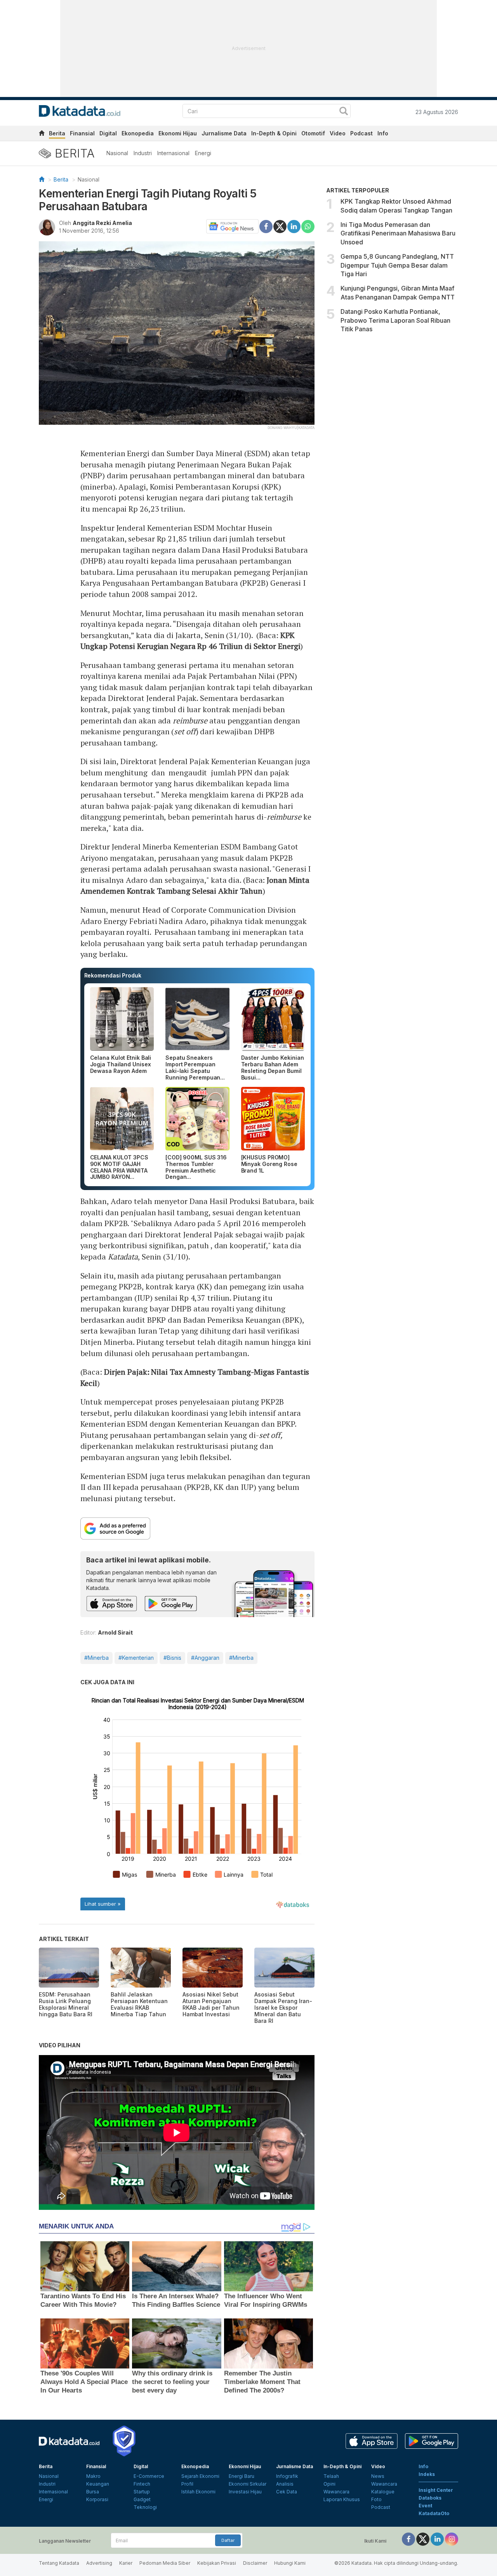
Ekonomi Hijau (178, 133)
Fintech (142, 2484)
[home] (42, 134)
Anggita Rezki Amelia (102, 223)
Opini (329, 2484)
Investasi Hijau (245, 2492)
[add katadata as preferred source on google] (198, 1528)
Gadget (142, 2499)
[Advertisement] (392, 403)
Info (383, 133)
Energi (203, 153)
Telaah (331, 2476)
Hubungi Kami (290, 2563)
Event (425, 2506)
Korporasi (97, 2499)
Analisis (285, 2484)
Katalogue (383, 2492)
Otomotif (313, 133)
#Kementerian (136, 1658)
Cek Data (287, 2492)
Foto (376, 2499)
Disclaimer (255, 2563)
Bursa (93, 2492)
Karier (126, 2563)
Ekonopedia (138, 133)
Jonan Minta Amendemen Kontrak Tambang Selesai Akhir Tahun (195, 886)
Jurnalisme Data (224, 133)
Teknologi (145, 2507)
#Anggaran (205, 1658)
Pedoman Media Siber (165, 2563)
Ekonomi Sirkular (248, 2484)
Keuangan (98, 2484)
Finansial (82, 133)
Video (338, 133)
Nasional (117, 153)
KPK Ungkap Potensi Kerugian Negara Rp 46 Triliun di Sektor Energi (190, 641)
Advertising (99, 2563)
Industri (143, 153)
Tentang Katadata (59, 2563)
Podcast (361, 133)
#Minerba (96, 1658)
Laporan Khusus (342, 2499)
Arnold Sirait (115, 1632)
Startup (142, 2492)
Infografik (287, 2476)
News (378, 2476)
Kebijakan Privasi (217, 2563)
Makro (93, 2476)
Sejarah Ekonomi (200, 2476)
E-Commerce (149, 2476)
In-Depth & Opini (274, 133)
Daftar (228, 2540)
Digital (108, 133)
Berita (57, 133)
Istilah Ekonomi (198, 2492)
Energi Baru (242, 2476)
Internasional (173, 153)
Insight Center (436, 2490)
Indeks (427, 2474)
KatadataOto (434, 2513)
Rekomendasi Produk (113, 975)
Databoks (430, 2498)
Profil (187, 2484)
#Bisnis (172, 1658)
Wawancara (336, 2492)
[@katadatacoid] (452, 2539)
